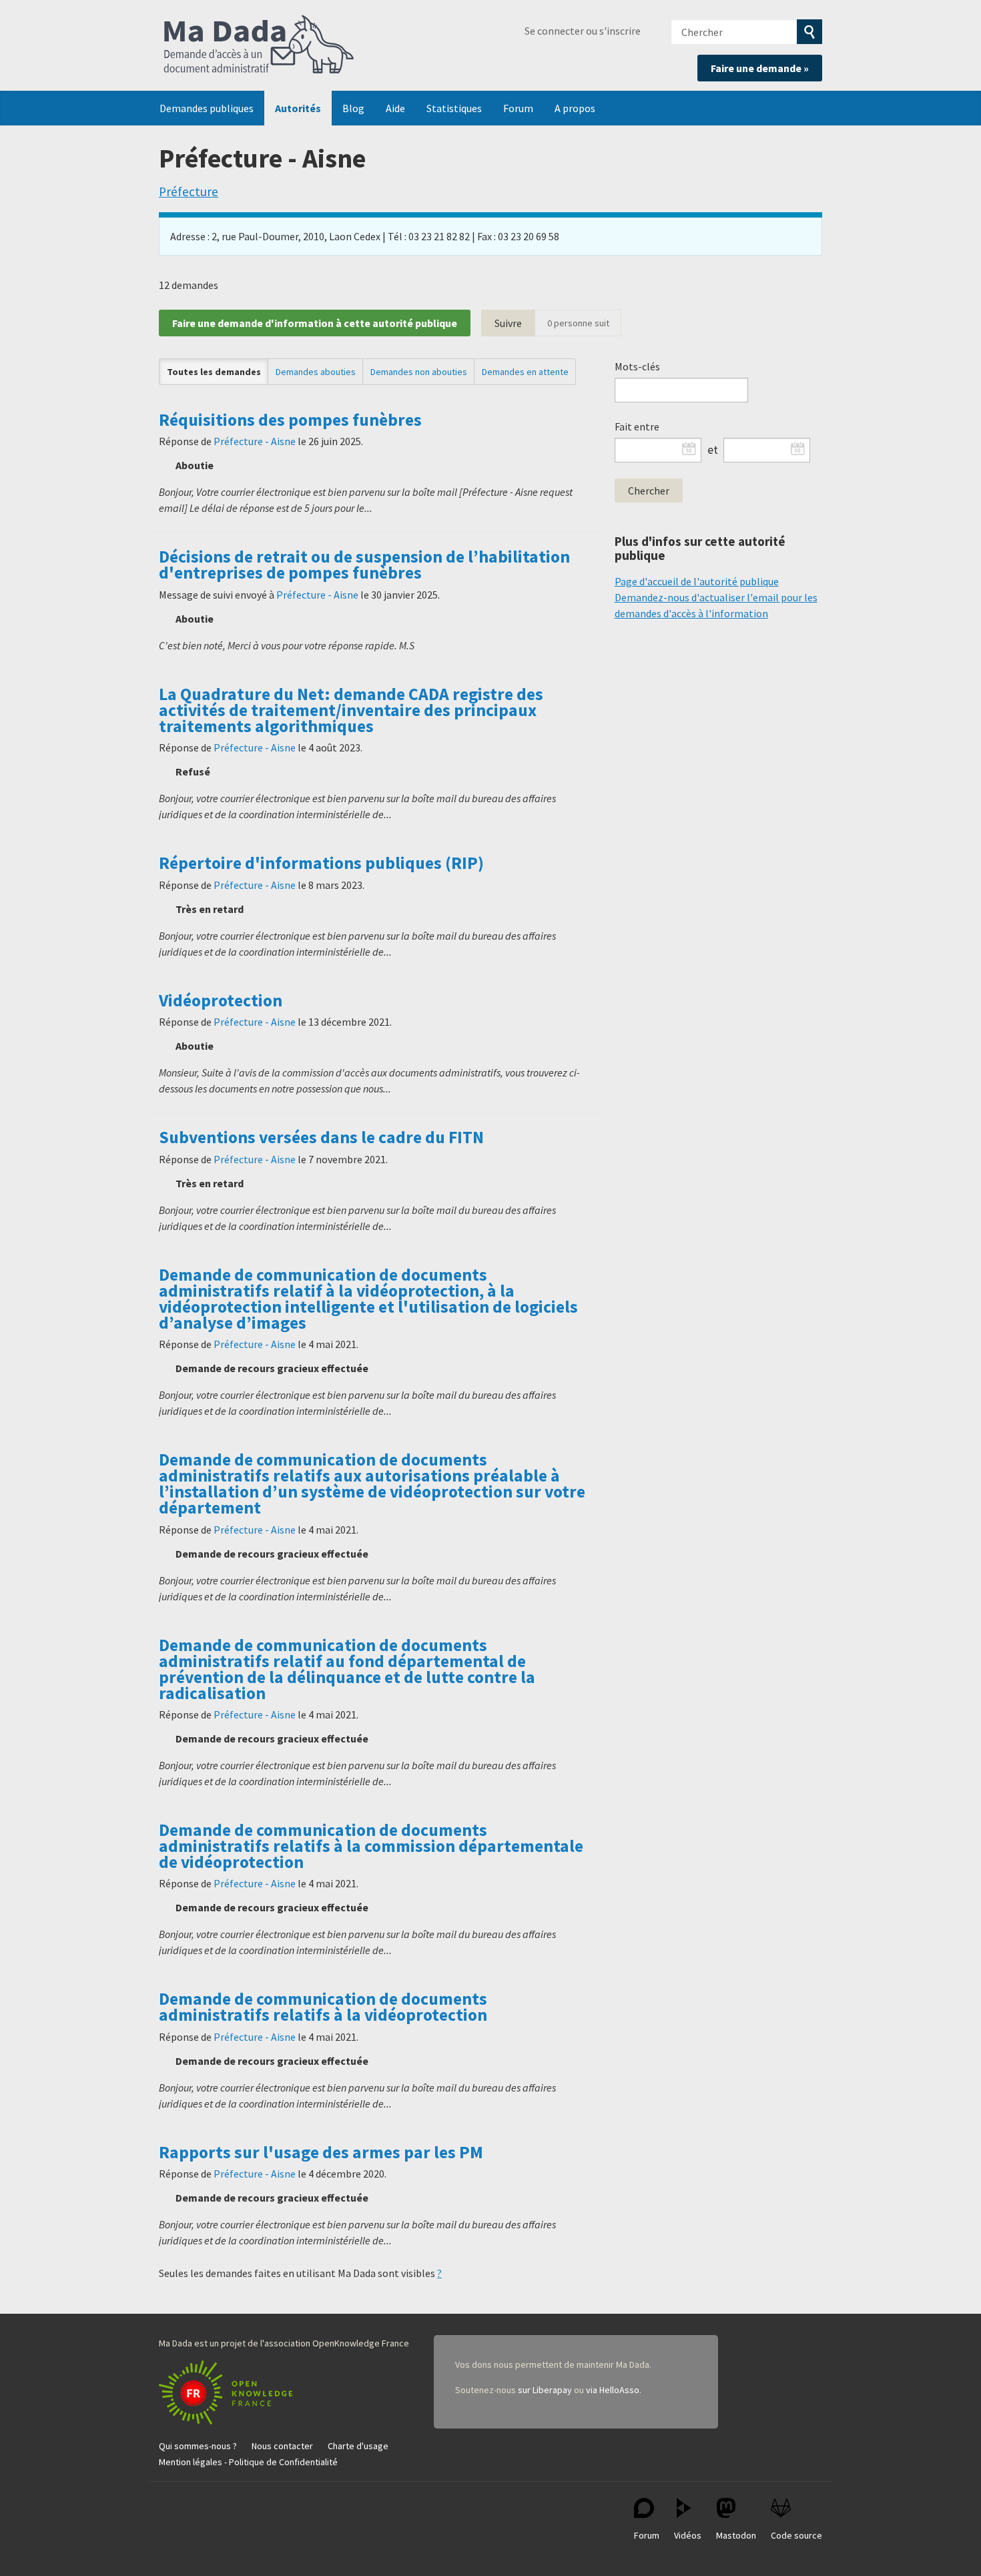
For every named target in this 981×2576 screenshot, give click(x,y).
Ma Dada (259, 45)
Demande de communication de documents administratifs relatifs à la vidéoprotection (323, 2007)
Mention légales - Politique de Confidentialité (248, 2462)
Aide (395, 108)
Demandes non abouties (419, 372)
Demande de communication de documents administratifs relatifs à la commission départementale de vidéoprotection (371, 1846)
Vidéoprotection (221, 1000)
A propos (575, 108)
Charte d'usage (358, 2446)
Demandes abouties (316, 372)
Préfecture (189, 192)
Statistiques (454, 108)
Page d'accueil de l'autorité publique (697, 581)
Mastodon (736, 2535)
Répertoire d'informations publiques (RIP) (321, 863)
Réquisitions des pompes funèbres (290, 420)
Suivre (508, 323)
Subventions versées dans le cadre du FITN (321, 1137)
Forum (518, 108)
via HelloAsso (613, 2390)
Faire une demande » (760, 68)
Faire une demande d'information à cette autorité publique (315, 323)
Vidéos (688, 2535)
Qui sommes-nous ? (198, 2446)
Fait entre (637, 426)
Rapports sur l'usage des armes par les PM (321, 2152)
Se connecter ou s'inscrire (583, 31)
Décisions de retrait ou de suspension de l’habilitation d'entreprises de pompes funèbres (364, 565)
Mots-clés (637, 366)
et (713, 450)
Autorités (298, 108)
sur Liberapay (545, 2390)
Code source (796, 2535)
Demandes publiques (207, 108)
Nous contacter (282, 2446)
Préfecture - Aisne (255, 441)
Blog (353, 108)
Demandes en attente (525, 372)
